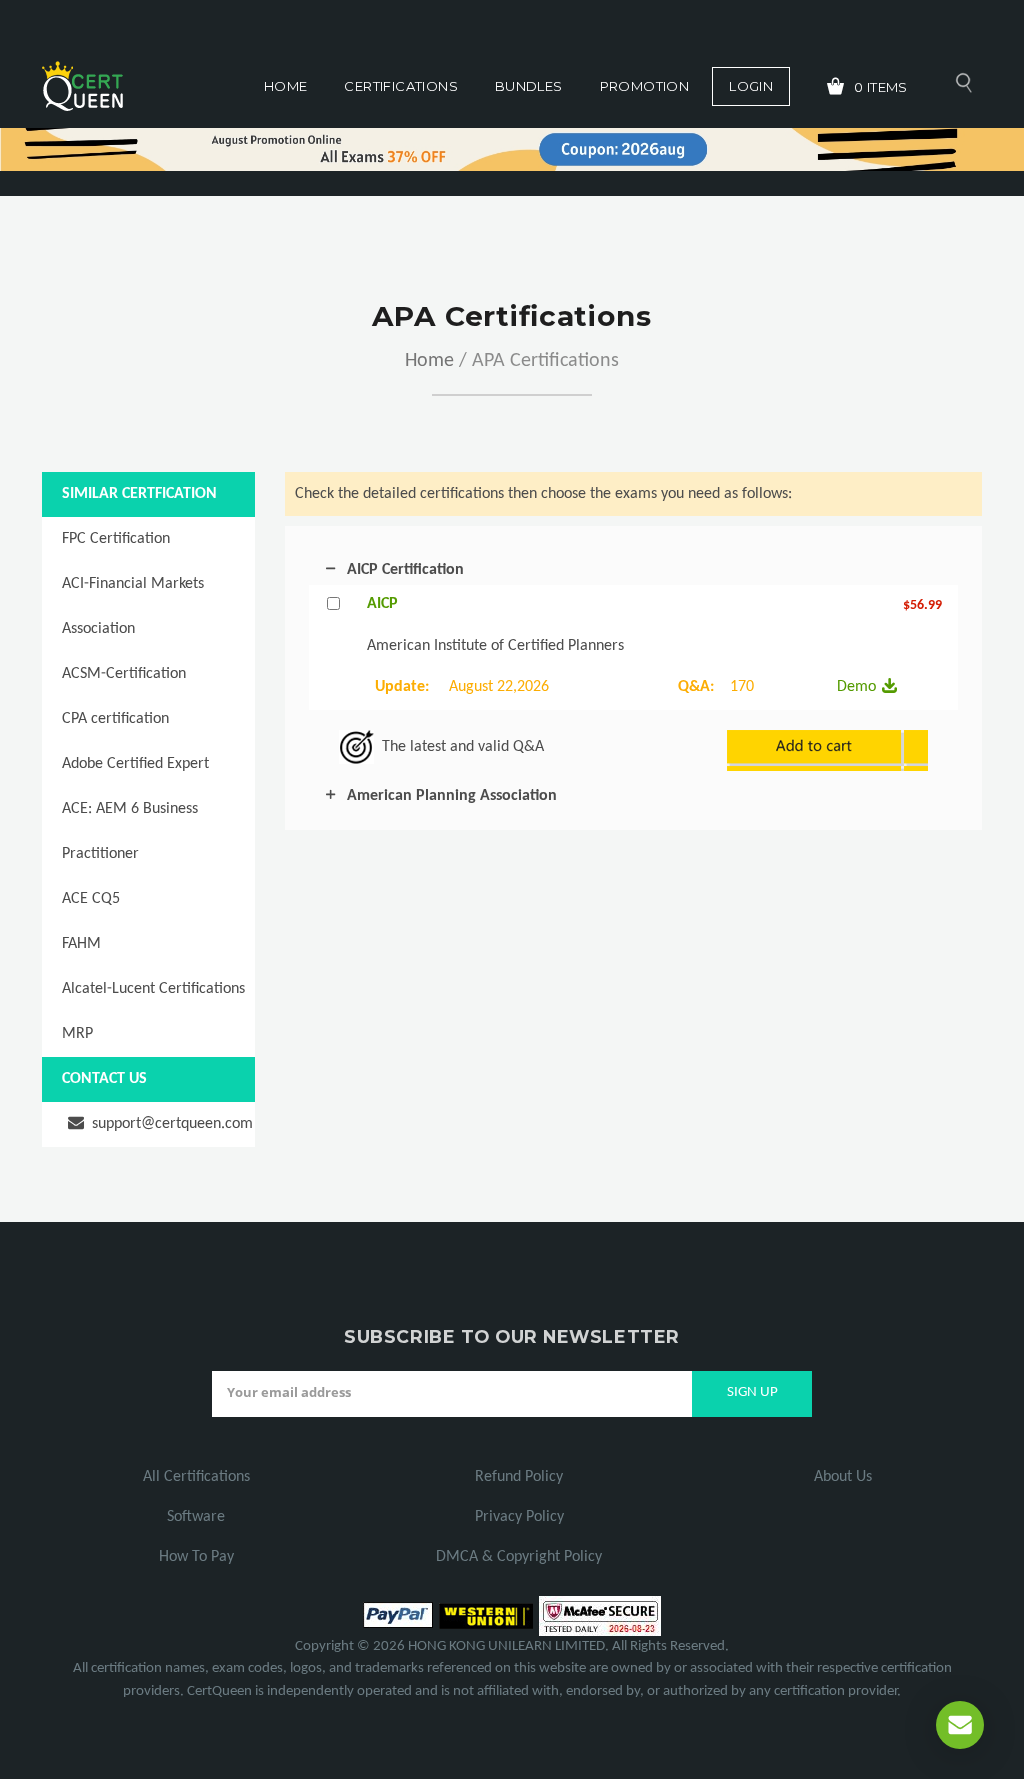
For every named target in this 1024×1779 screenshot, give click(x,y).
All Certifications (196, 1477)
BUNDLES (529, 86)
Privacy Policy (519, 1517)
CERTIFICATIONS (400, 86)
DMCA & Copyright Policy (519, 1557)
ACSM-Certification (124, 674)
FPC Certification (116, 539)
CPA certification (115, 719)
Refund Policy (519, 1477)
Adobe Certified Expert (135, 764)
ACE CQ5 (91, 899)
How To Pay (196, 1557)
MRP (77, 1034)
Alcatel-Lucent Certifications (153, 989)
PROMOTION (645, 86)
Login (751, 86)
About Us (843, 1477)
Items (881, 87)
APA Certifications (545, 361)
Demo (856, 687)
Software (196, 1517)
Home (286, 86)
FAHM (81, 944)
